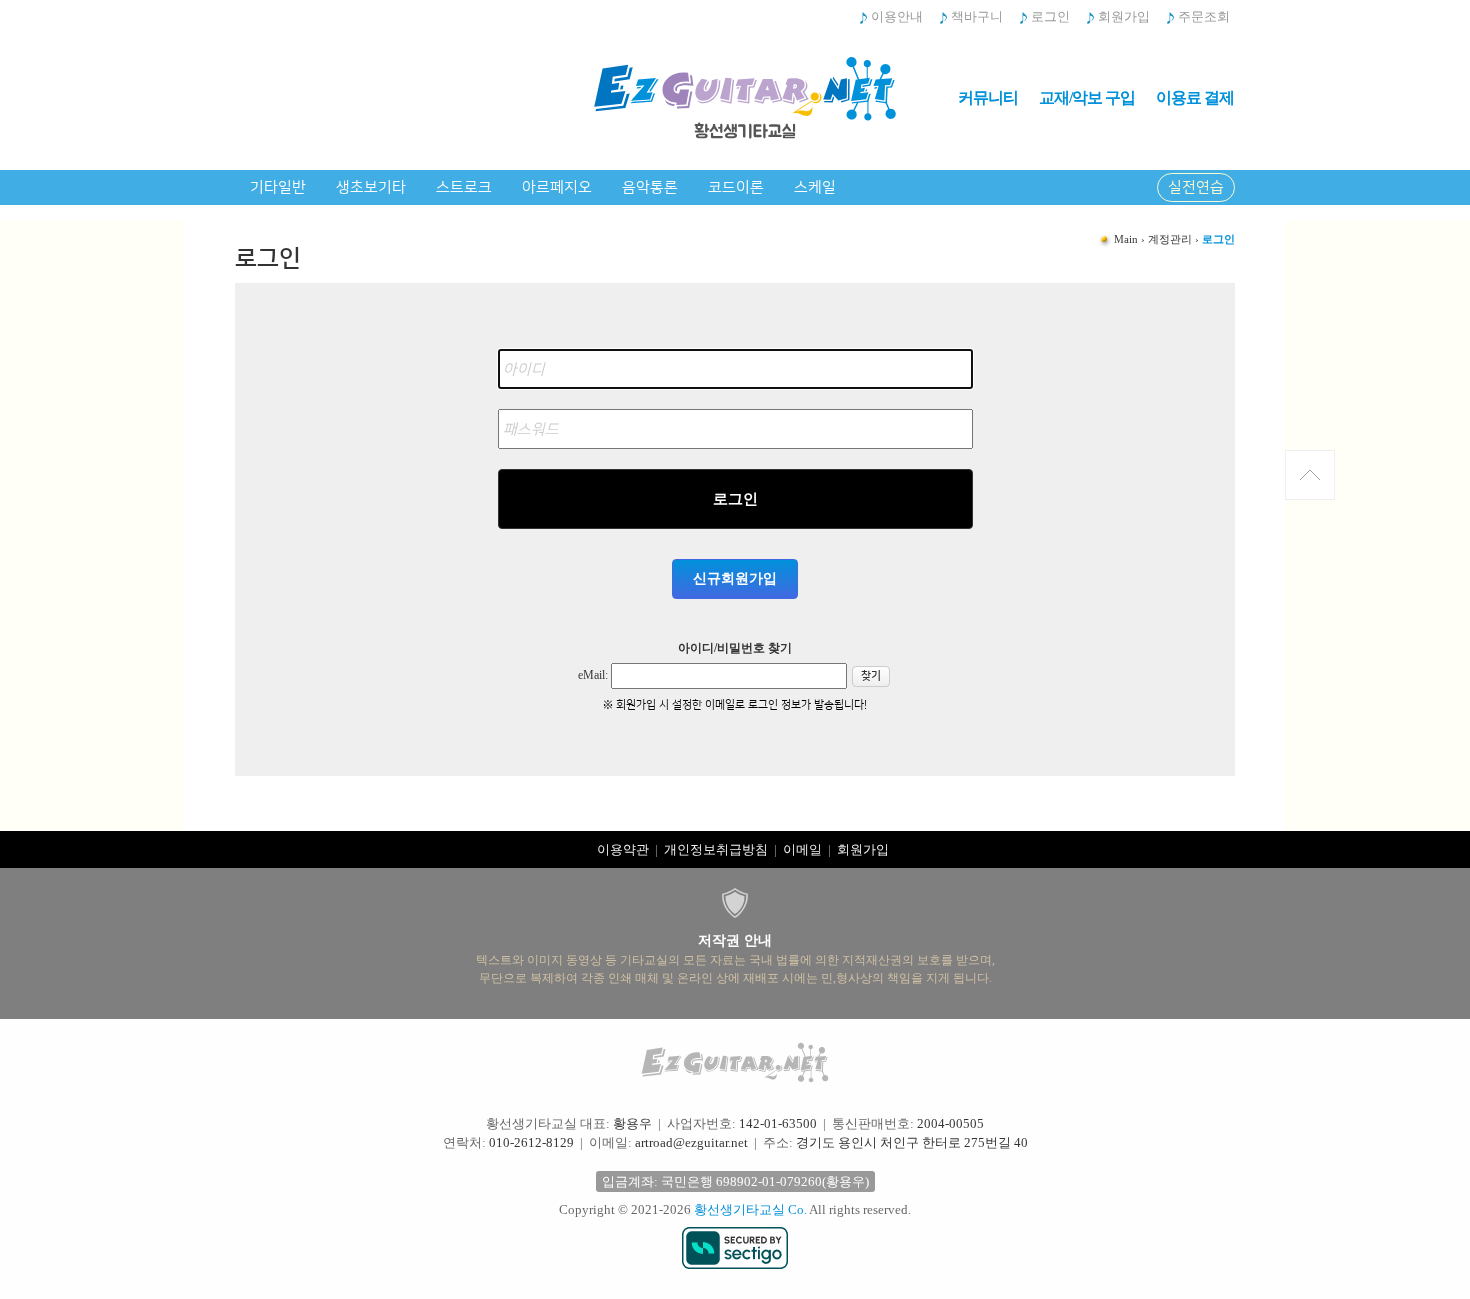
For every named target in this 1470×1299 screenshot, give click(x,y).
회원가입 (1124, 16)
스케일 (815, 187)
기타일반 (278, 187)
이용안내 (897, 16)
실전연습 (1196, 187)
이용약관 (623, 849)
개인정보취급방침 (716, 849)
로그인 (1050, 16)
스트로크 (464, 187)
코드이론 (736, 187)
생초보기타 (371, 187)
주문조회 (1204, 16)
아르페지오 (557, 187)
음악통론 (650, 187)
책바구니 (977, 16)
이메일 (802, 849)
